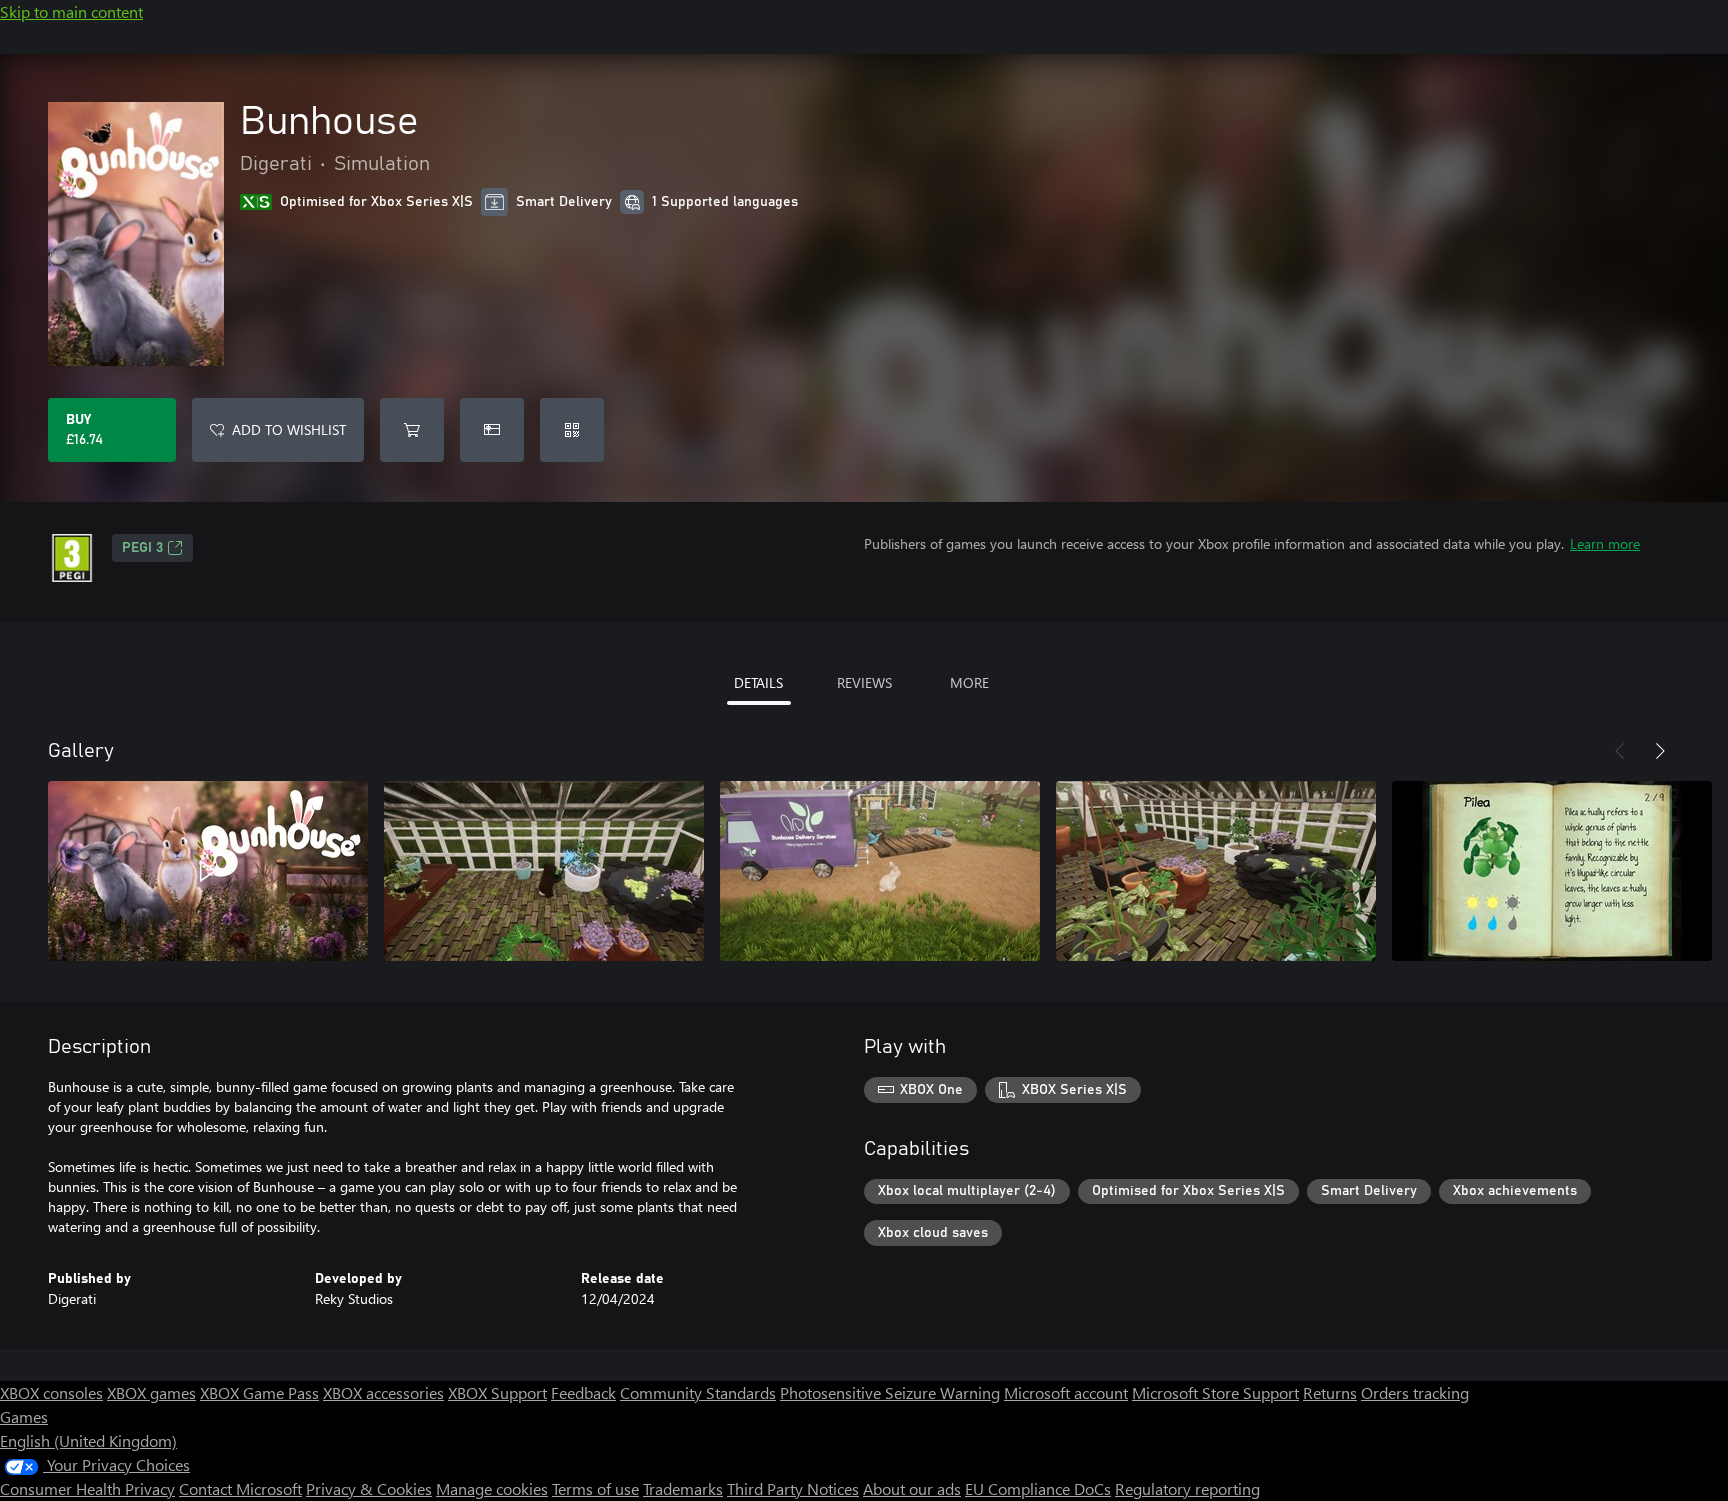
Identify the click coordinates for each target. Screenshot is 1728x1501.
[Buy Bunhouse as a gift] (492, 430)
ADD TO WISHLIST (289, 429)
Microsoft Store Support (1215, 1392)
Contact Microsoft (240, 1488)
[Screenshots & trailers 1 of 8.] (208, 871)
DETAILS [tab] (758, 682)
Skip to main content (71, 11)
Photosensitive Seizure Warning (890, 1392)
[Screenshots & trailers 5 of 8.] (1552, 871)
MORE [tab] (969, 682)
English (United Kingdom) (88, 1440)
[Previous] (1620, 751)
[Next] (1660, 751)
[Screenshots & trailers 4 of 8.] (1216, 871)
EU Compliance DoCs (1038, 1488)
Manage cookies (492, 1488)
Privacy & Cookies (369, 1488)
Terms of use (595, 1488)
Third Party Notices (793, 1488)
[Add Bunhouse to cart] (412, 430)
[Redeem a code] (572, 430)
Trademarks (683, 1488)
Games (24, 1416)
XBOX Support (497, 1392)
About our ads (912, 1488)
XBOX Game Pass (259, 1392)
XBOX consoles (51, 1392)
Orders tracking (1415, 1392)
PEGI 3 (142, 548)
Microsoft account (1066, 1392)
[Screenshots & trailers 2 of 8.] (544, 871)
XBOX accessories (383, 1392)
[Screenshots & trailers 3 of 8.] (880, 871)
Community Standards (698, 1392)
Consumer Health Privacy (87, 1488)
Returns (1330, 1392)
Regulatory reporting (1187, 1488)
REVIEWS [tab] (864, 682)
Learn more (1605, 543)
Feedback (583, 1392)
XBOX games (151, 1392)
